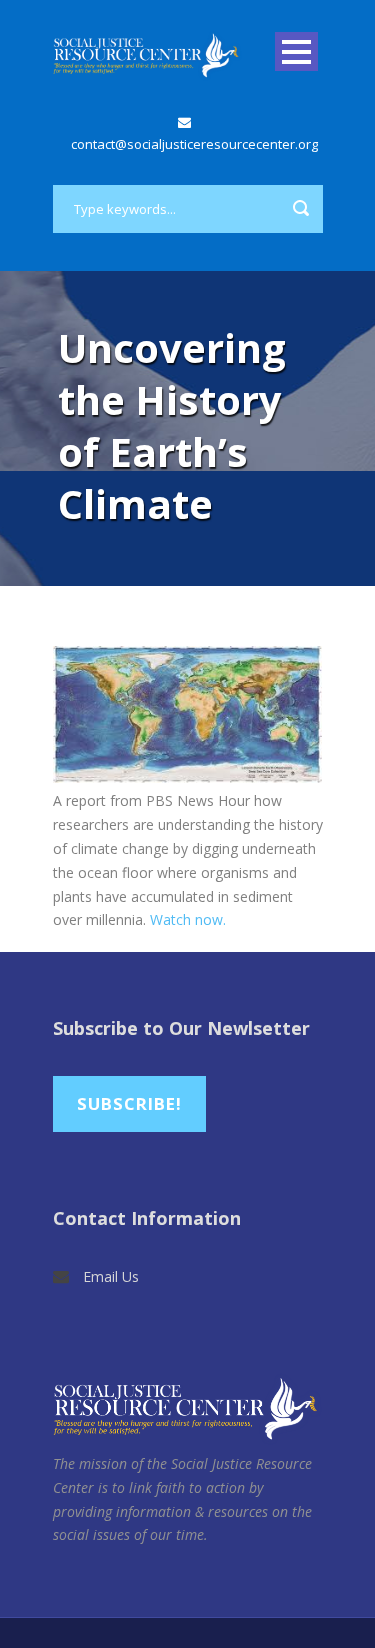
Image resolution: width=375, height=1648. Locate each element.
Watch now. (188, 919)
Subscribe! (129, 1103)
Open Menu (296, 51)
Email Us (111, 1276)
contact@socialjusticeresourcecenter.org (194, 144)
